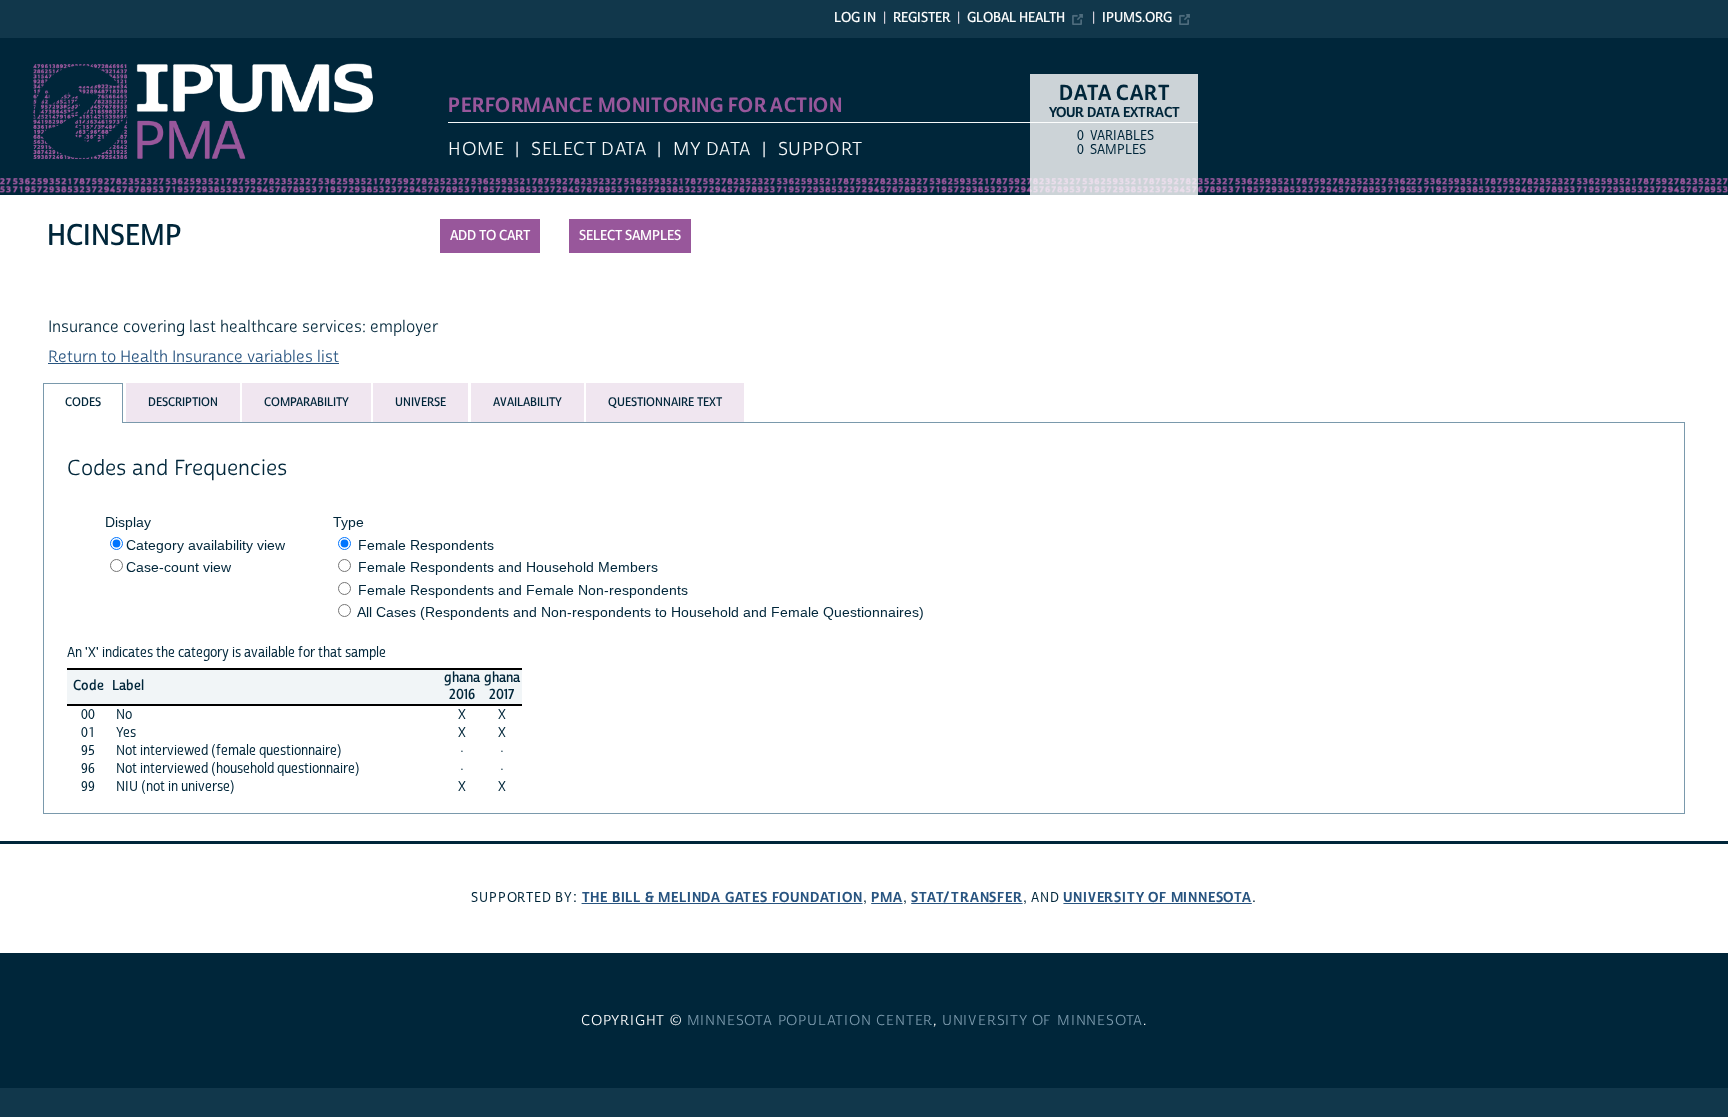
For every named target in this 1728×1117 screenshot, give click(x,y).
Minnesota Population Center (810, 1021)
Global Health (1016, 18)
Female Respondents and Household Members (508, 567)
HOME (476, 149)
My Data (712, 149)
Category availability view (205, 545)
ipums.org (1137, 18)
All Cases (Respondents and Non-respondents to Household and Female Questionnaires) (640, 612)
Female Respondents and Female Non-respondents (523, 590)
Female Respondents (426, 545)
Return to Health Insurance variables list (193, 357)
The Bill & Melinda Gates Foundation (722, 897)
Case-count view (178, 567)
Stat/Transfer (966, 897)
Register (921, 18)
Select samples (630, 236)
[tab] (83, 402)
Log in (855, 18)
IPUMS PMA (43, 48)
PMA (886, 897)
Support (820, 149)
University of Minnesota (1157, 897)
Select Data (588, 149)
